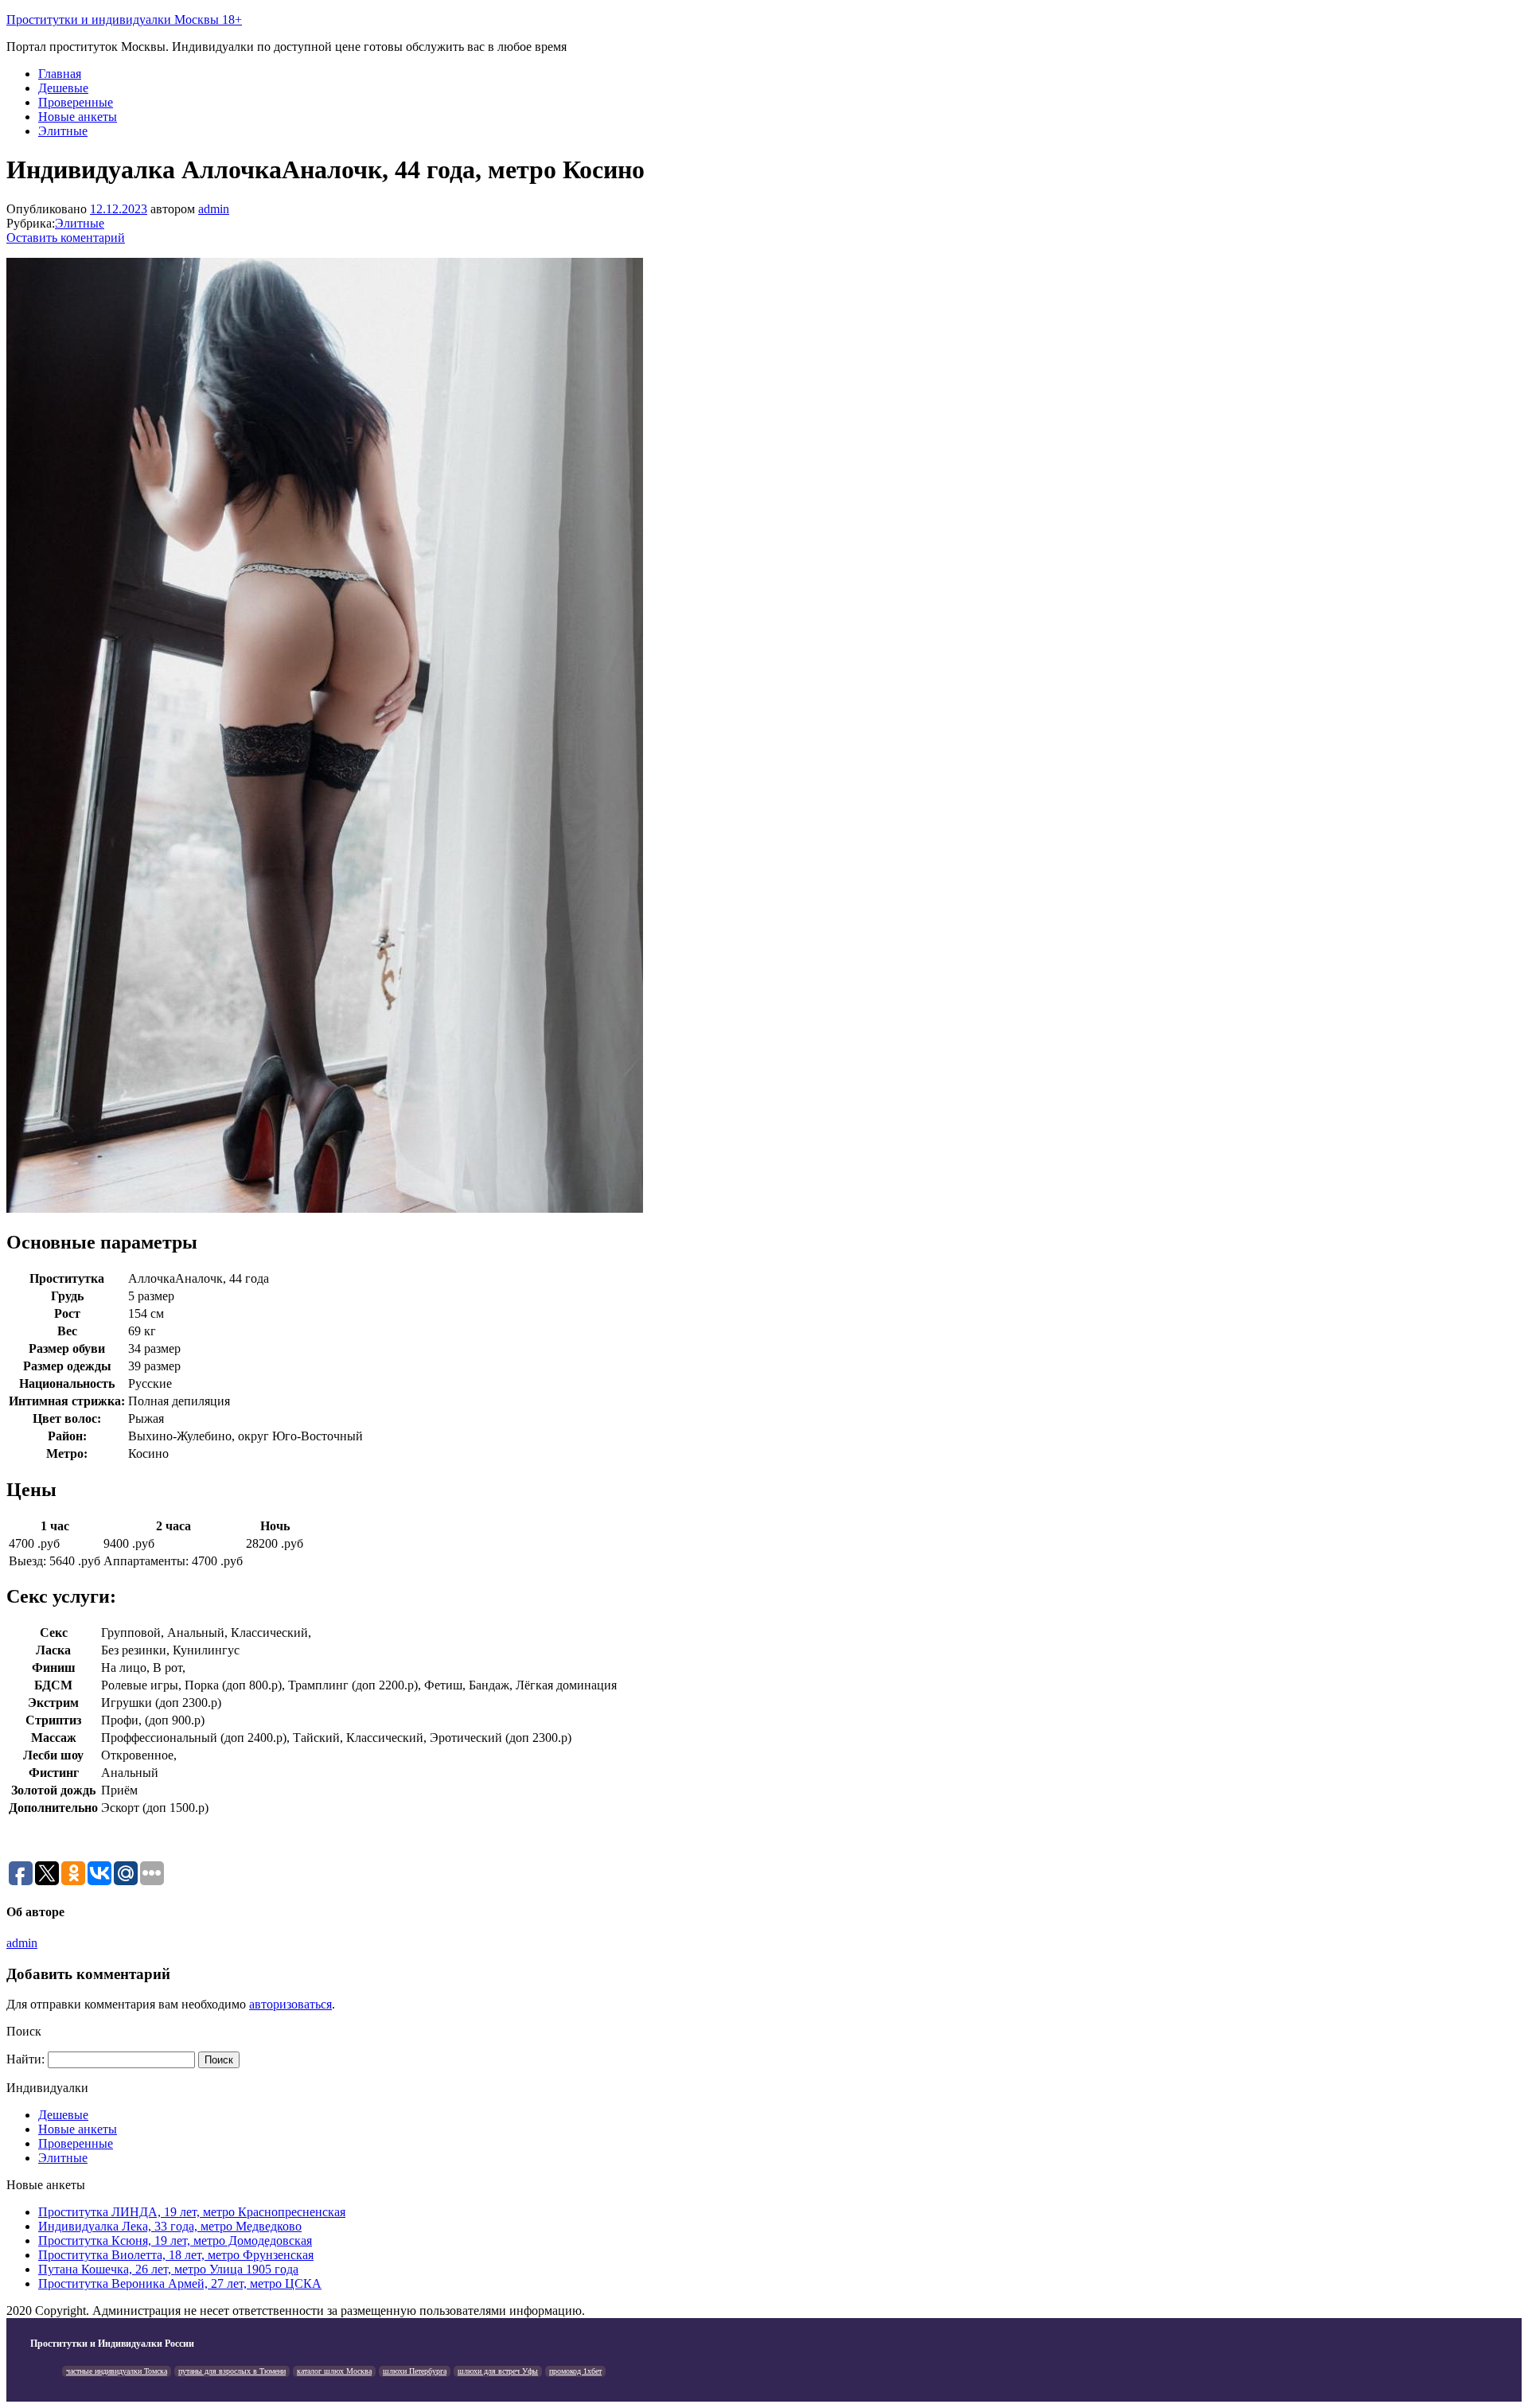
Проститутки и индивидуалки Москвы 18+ (124, 19)
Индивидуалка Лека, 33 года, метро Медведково (170, 2226)
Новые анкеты (78, 117)
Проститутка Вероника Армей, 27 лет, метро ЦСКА (180, 2283)
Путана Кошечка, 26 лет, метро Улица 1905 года (168, 2269)
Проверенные (76, 102)
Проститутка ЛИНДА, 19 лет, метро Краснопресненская (192, 2212)
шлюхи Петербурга (415, 2371)
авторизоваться (290, 2004)
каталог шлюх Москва (334, 2371)
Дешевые (63, 88)
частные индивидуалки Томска (117, 2371)
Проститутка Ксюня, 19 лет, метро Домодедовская (175, 2240)
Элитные (63, 131)
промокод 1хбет (575, 2371)
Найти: (25, 2059)
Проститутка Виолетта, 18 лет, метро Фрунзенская (176, 2255)
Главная (60, 74)
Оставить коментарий (66, 238)
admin (214, 209)
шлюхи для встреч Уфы (498, 2371)
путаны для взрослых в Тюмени (232, 2371)
